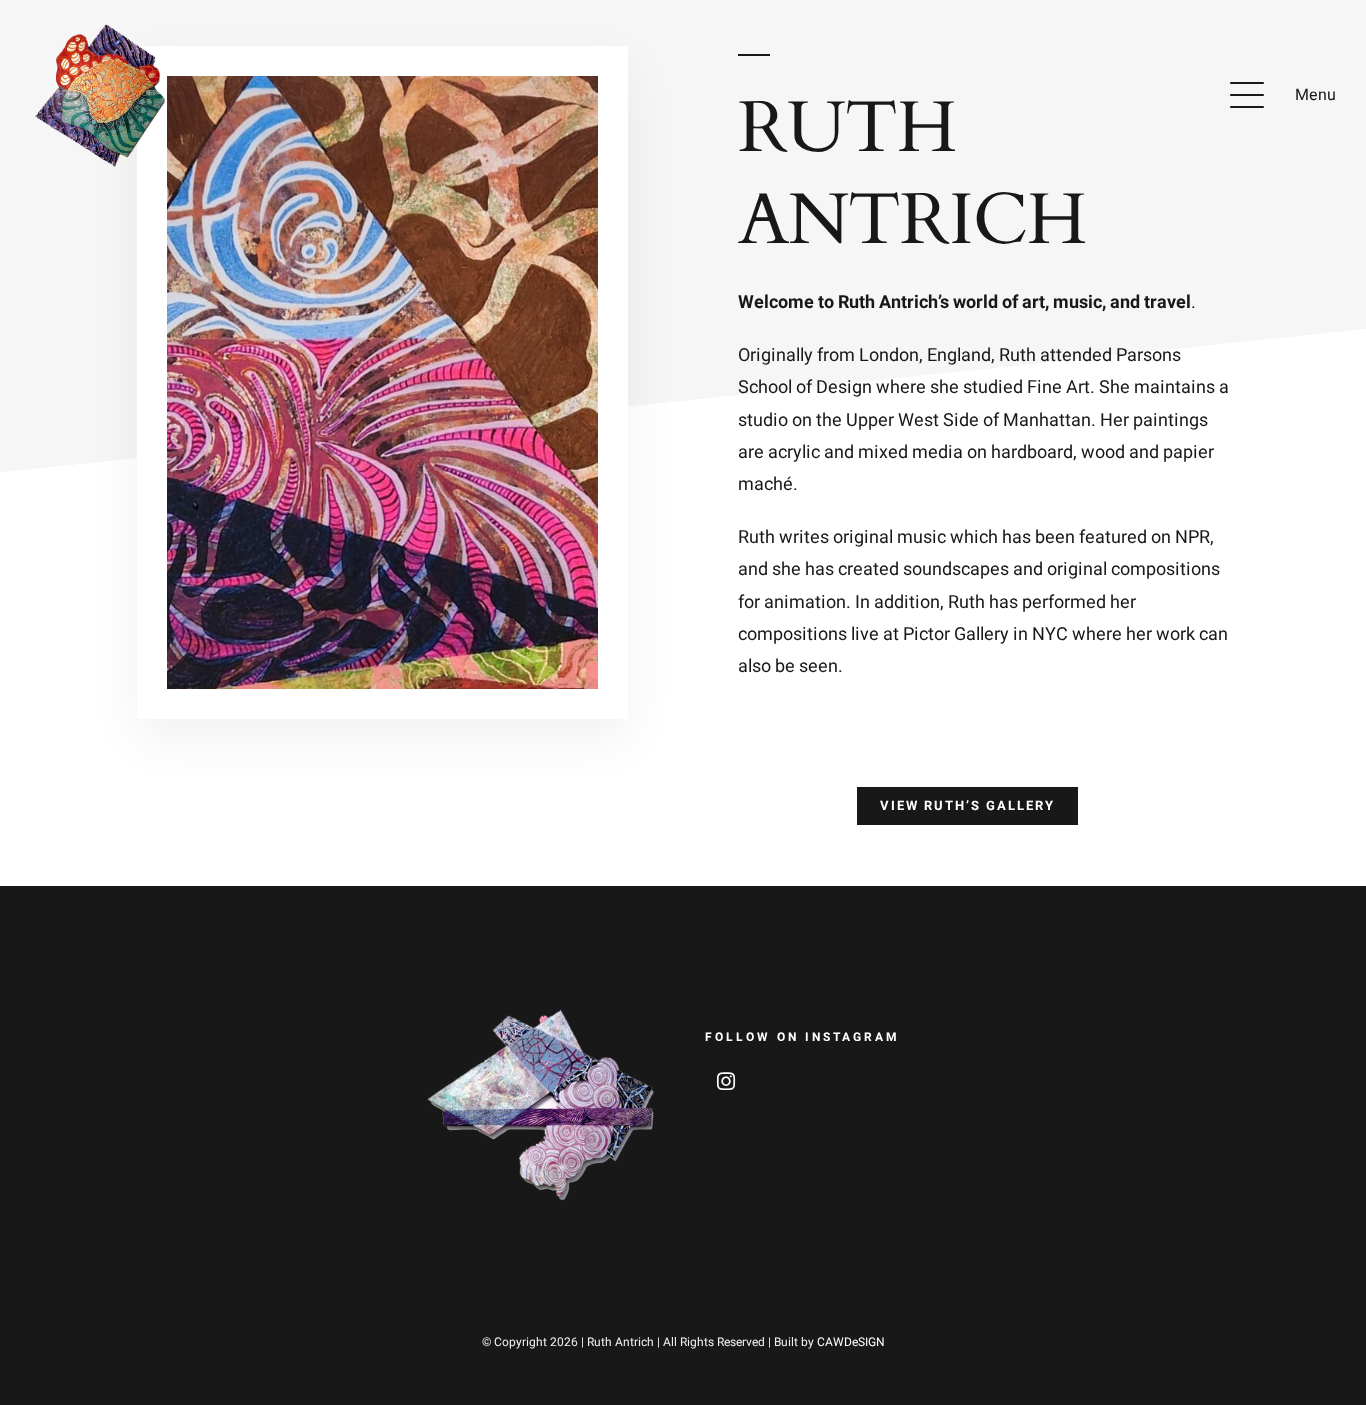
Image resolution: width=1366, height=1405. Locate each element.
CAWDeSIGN (851, 1342)
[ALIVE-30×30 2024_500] (105, 28)
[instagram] (726, 1081)
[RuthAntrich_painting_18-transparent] (541, 1014)
